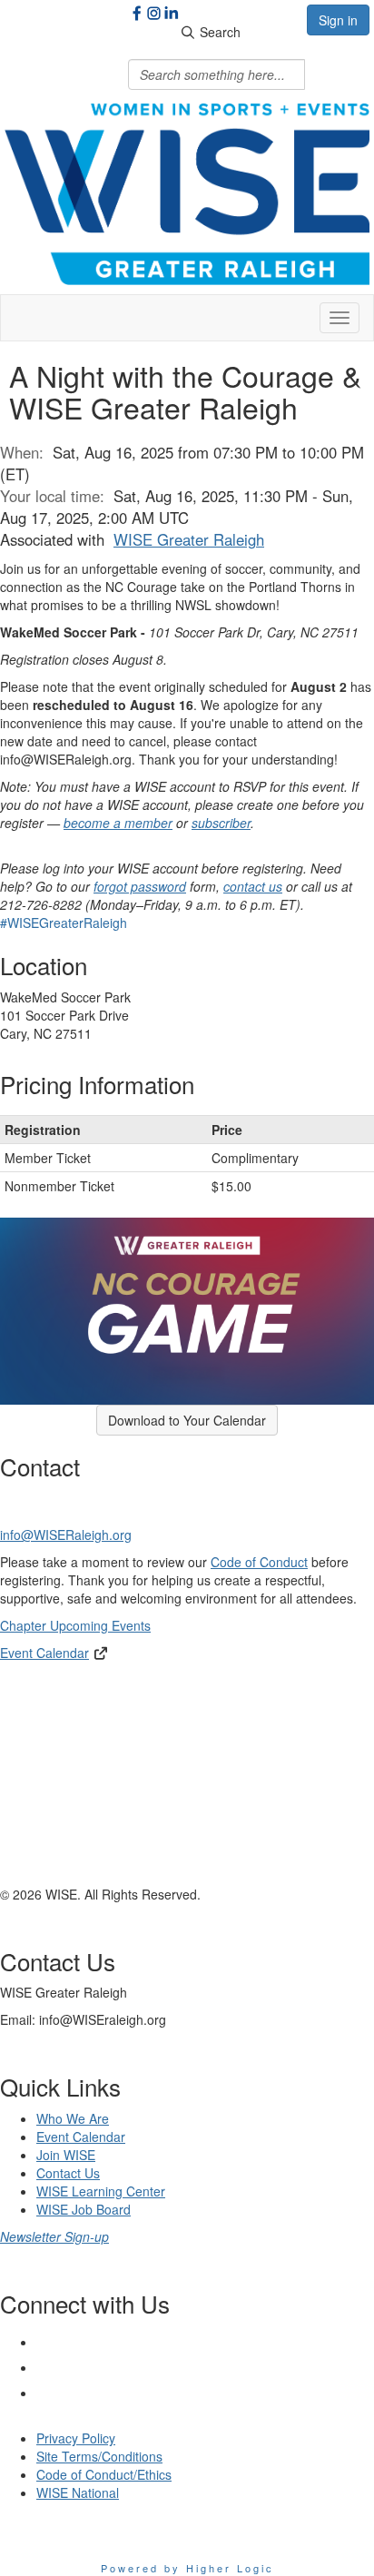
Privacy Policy (76, 2438)
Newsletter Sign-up (54, 2236)
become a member (118, 823)
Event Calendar (44, 1653)
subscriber (221, 823)
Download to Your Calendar (187, 1420)
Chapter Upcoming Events (75, 1625)
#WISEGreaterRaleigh (64, 923)
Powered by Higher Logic (187, 2568)
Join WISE (66, 2155)
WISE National (78, 2492)
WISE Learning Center (101, 2191)
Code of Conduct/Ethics (104, 2474)
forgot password (140, 886)
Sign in (338, 20)
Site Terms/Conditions (99, 2456)
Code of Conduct (259, 1562)
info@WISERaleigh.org (66, 1535)
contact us (253, 886)
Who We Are (73, 2118)
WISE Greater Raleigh (189, 539)
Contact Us (68, 2173)
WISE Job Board (84, 2209)
